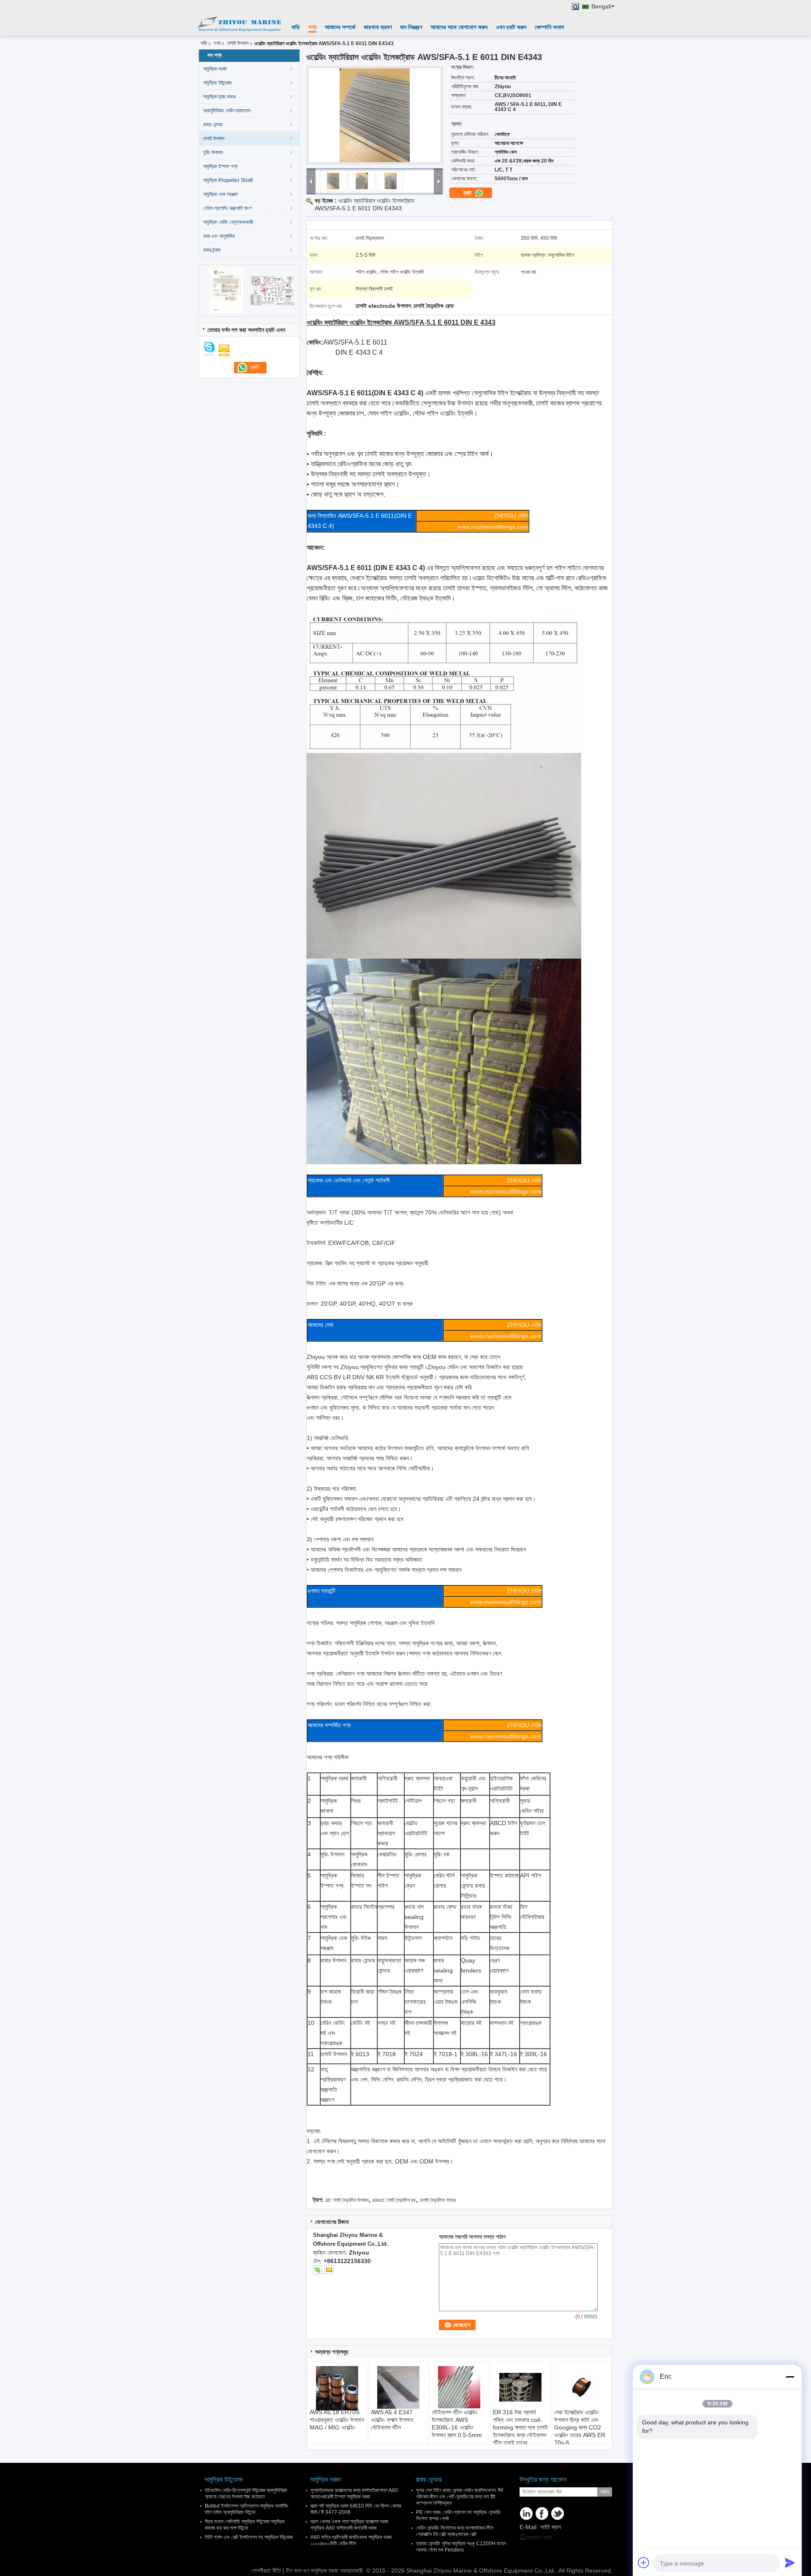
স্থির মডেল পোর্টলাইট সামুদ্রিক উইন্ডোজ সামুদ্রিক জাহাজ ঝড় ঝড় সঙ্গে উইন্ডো (245, 2525)
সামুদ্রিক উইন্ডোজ (217, 83)
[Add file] (644, 2562)
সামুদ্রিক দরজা (215, 69)
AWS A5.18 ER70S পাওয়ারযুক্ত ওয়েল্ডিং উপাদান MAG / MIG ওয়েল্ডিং (337, 2420)
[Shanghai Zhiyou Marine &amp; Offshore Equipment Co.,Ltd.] (239, 24)
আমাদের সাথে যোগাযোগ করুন (459, 27)
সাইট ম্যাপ (551, 2527)
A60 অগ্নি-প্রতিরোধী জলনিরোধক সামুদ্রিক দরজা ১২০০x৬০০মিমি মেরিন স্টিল (351, 2540)
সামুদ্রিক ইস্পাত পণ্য (220, 166)
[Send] (790, 2562)
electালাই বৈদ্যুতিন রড (394, 2200)
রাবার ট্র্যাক (212, 250)
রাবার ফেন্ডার (213, 125)
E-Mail (528, 2527)
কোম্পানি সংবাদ (549, 27)
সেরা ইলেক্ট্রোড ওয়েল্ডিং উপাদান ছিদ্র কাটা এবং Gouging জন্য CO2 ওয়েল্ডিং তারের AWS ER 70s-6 (580, 2427)
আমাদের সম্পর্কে (340, 27)
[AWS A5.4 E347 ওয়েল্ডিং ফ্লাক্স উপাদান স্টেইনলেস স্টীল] (398, 2387)
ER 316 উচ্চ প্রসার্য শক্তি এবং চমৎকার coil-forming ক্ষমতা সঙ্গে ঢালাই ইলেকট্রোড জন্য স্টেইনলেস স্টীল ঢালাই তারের (520, 2427)
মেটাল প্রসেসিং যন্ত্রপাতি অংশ (227, 208)
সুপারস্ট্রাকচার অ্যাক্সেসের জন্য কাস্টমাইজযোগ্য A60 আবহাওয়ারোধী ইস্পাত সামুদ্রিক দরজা (354, 2493)
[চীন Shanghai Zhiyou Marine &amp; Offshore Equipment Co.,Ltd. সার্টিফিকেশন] (226, 290)
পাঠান (605, 2492)
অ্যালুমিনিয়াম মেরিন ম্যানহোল (227, 111)
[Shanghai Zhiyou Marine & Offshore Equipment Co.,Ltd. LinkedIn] (526, 2514)
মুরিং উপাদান (213, 152)
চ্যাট (468, 193)
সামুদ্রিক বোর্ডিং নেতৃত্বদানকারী (228, 222)
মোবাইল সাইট (539, 2538)
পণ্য (312, 27)
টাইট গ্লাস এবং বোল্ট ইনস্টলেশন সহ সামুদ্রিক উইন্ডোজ (249, 2537)
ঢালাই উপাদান (238, 43)
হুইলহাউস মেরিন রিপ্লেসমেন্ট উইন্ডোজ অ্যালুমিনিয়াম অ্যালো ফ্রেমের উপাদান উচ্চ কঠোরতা (246, 2493)
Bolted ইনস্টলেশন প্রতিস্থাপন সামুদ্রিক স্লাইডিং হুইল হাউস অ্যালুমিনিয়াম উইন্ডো (247, 2509)
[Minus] (790, 2377)
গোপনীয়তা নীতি (266, 2571)
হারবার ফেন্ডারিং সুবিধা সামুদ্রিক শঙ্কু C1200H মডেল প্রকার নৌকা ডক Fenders (461, 2547)
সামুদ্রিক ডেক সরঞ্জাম (220, 194)
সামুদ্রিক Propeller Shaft (228, 180)
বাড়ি (296, 27)
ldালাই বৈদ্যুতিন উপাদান (347, 2200)
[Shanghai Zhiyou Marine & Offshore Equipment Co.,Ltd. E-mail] (329, 2270)
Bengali (601, 7)
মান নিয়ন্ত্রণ (411, 27)
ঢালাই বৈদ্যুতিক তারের (438, 2200)
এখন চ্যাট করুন (511, 27)
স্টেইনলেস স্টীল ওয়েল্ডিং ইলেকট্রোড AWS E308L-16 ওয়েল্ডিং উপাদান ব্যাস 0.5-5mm (457, 2424)
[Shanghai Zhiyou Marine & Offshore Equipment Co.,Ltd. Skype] (318, 2270)
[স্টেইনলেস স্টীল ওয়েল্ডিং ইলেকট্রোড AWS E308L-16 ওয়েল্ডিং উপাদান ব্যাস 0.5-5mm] (459, 2387)
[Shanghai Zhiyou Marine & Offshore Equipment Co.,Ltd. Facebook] (542, 2514)
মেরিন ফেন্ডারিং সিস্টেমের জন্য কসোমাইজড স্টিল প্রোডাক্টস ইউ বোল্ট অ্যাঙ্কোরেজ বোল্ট (455, 2531)
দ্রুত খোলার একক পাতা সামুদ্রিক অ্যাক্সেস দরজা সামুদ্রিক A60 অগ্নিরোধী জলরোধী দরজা (349, 2525)
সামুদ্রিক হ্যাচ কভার (219, 97)
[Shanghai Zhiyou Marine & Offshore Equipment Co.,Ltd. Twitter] (558, 2514)
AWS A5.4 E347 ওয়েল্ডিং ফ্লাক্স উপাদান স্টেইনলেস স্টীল (392, 2420)
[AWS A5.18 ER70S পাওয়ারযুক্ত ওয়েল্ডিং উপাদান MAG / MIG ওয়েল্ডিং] (337, 2388)
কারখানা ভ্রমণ (378, 27)
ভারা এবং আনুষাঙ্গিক (219, 236)
